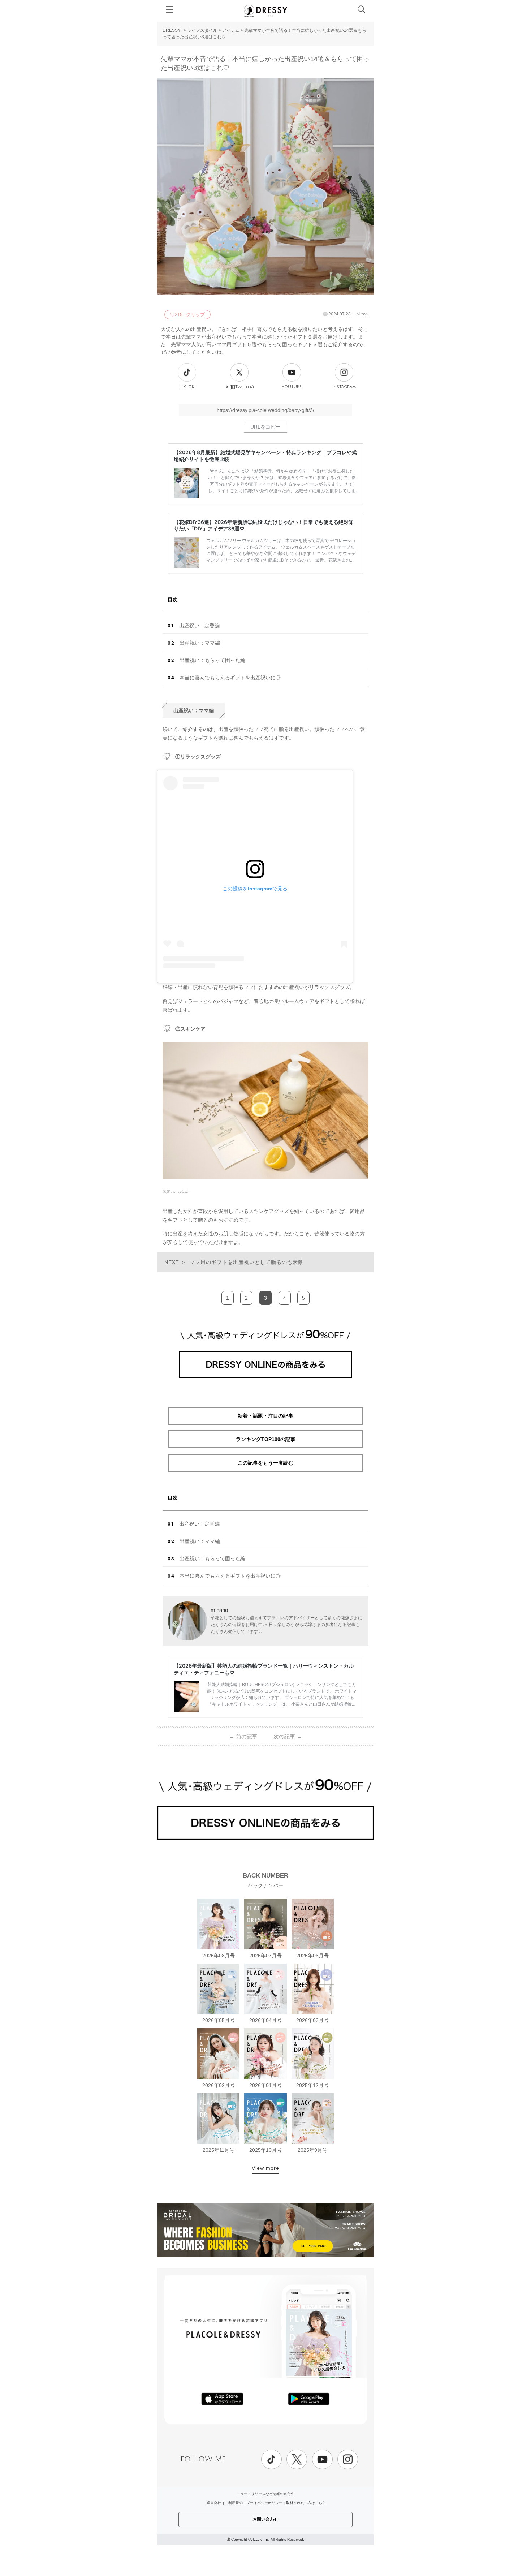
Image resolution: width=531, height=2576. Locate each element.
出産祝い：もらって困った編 (212, 660)
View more (265, 2168)
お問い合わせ (265, 2519)
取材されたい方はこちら (306, 2503)
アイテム (231, 30)
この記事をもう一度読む (265, 1463)
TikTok (187, 387)
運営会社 (214, 2503)
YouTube (292, 387)
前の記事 (243, 1736)
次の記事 (288, 1736)
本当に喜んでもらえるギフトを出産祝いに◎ (230, 678)
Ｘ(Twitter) (239, 387)
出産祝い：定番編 (199, 625)
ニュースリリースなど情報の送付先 (265, 2494)
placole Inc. (260, 2539)
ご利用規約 (234, 2503)
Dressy (265, 10)
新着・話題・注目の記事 (265, 1416)
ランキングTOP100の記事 (266, 1439)
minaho (219, 1610)
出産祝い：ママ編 (200, 643)
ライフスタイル (202, 30)
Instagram (344, 387)
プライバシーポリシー (264, 2503)
